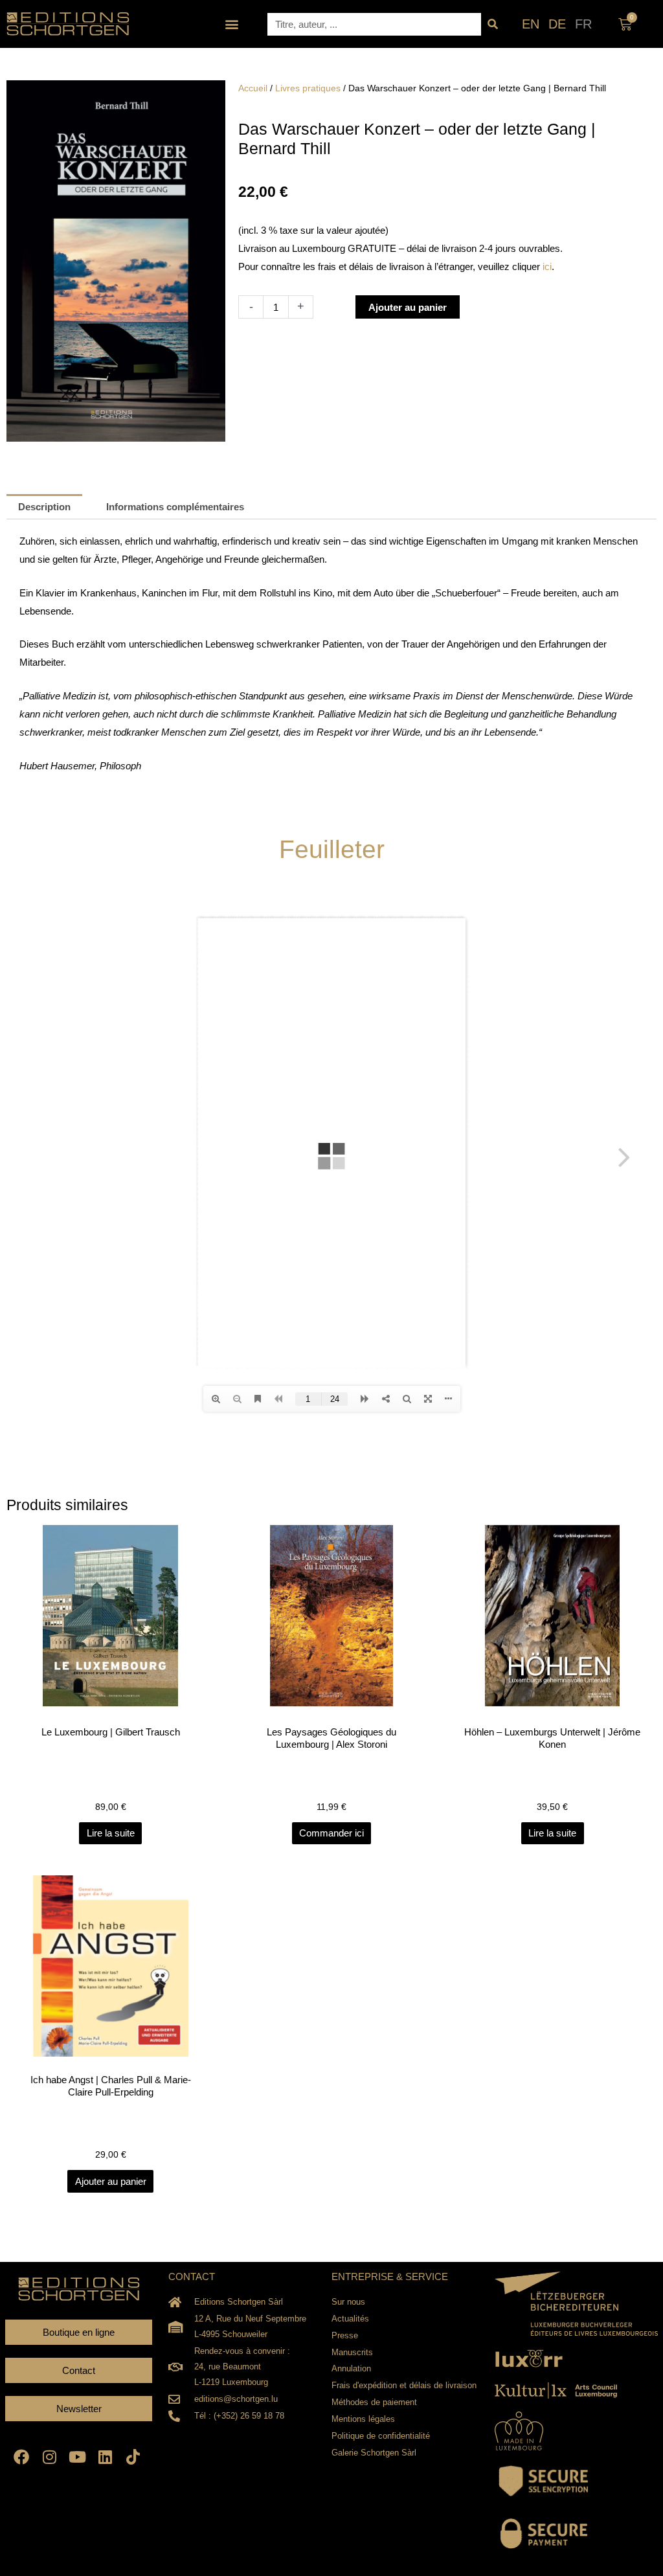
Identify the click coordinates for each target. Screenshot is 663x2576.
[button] (232, 24)
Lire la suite (111, 1833)
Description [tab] (44, 507)
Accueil (253, 88)
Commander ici (331, 1833)
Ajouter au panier (408, 307)
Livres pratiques (308, 88)
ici (547, 266)
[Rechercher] (492, 24)
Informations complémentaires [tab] (175, 507)
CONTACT (192, 2277)
